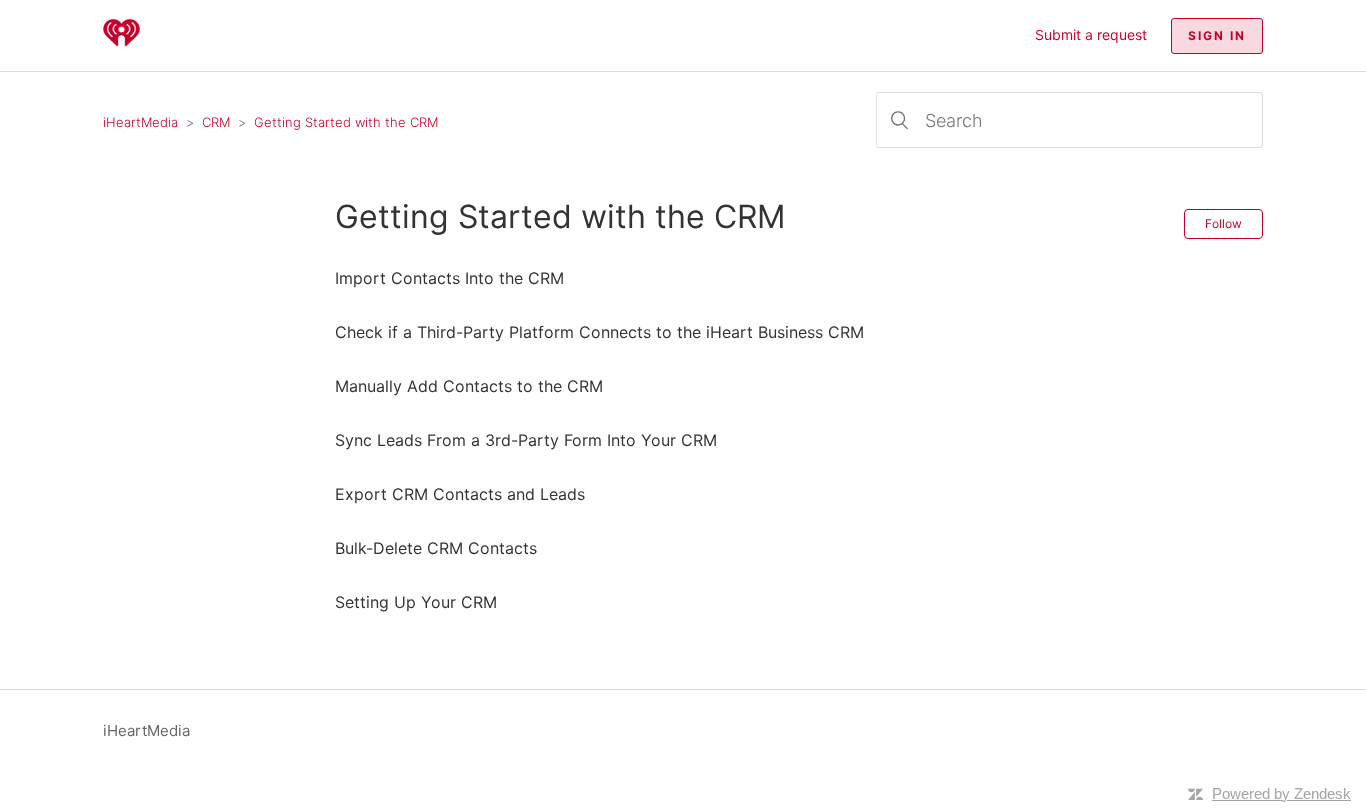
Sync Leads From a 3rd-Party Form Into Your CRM (526, 440)
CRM (216, 122)
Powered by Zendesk (1281, 793)
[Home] (121, 45)
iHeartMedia (140, 122)
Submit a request (1091, 34)
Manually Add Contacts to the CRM (469, 386)
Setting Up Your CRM (416, 602)
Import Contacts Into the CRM (449, 278)
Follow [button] (1223, 223)
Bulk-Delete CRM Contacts (436, 548)
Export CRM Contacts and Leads (460, 494)
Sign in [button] (1217, 35)
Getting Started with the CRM (346, 122)
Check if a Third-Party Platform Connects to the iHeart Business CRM (599, 332)
